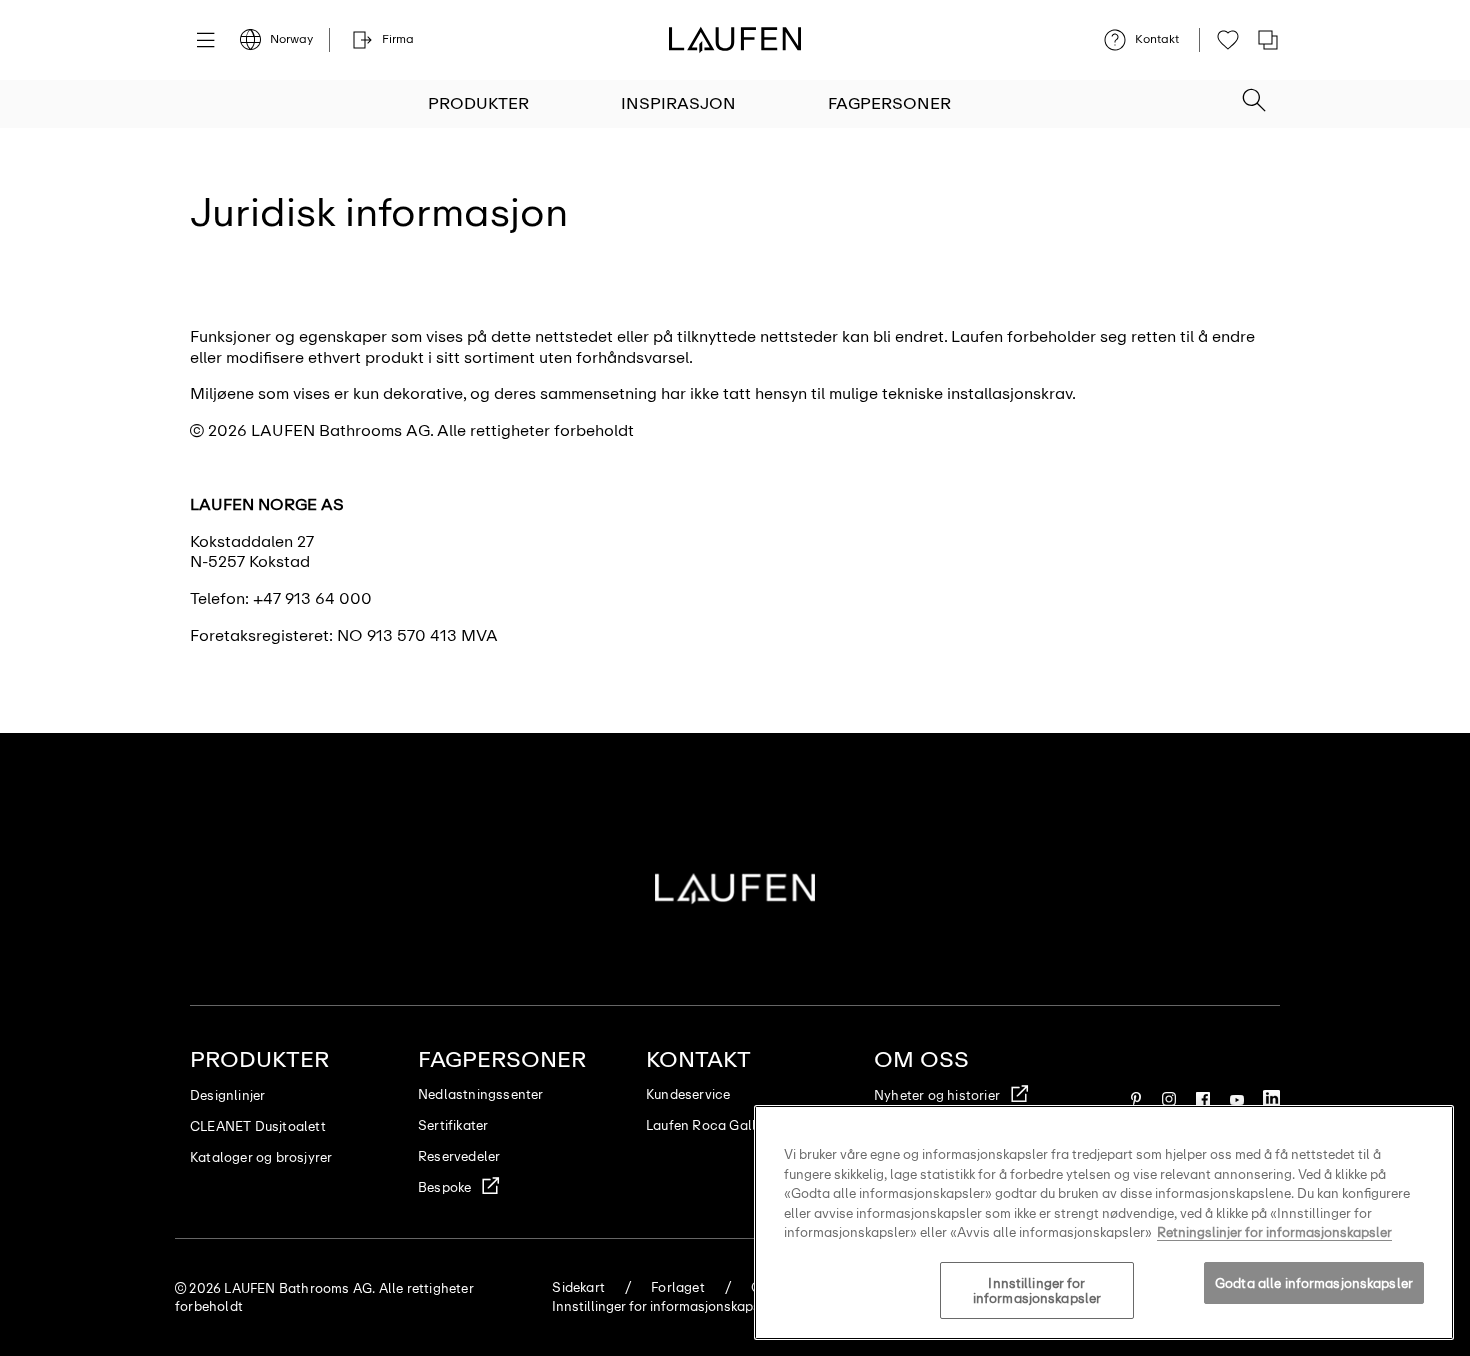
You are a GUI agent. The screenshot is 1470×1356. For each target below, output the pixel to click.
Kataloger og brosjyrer (261, 1157)
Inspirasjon (678, 103)
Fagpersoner (889, 103)
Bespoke (444, 1187)
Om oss (921, 1059)
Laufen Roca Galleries (716, 1125)
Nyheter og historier (937, 1095)
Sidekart (578, 1287)
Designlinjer (227, 1095)
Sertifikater (453, 1125)
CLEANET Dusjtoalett (258, 1126)
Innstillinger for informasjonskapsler (1037, 1291)
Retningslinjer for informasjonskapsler (1274, 1232)
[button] (1254, 94)
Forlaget (678, 1287)
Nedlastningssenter (481, 1094)
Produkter (478, 103)
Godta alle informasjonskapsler (1314, 1283)
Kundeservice (688, 1094)
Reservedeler (459, 1156)
